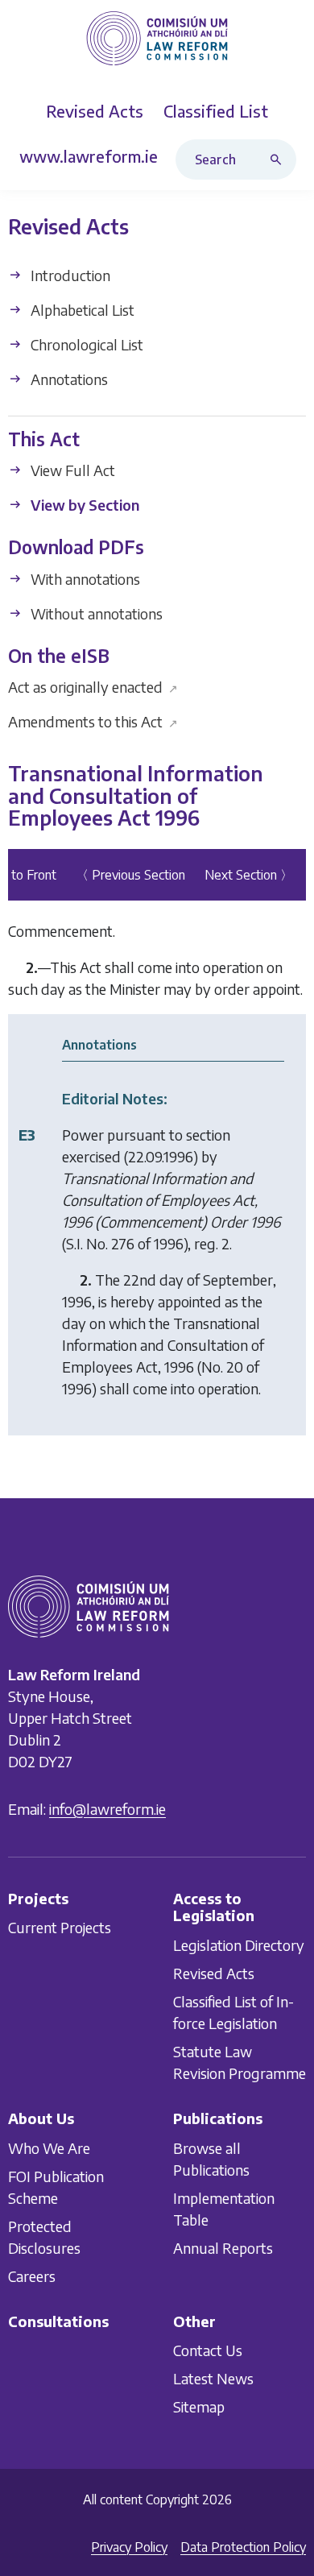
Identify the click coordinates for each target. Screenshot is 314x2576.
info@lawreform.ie (107, 1808)
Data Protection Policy (243, 2547)
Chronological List (85, 344)
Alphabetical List (81, 310)
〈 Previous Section (130, 875)
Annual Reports (223, 2247)
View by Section (83, 505)
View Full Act (71, 470)
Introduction (69, 275)
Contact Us (208, 2350)
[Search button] (279, 159)
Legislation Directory (239, 1945)
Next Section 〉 (249, 875)
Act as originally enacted (93, 687)
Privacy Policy (129, 2547)
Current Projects (60, 1927)
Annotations (68, 379)
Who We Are (49, 2147)
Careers (32, 2275)
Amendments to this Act (93, 721)
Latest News (213, 2378)
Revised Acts (214, 1973)
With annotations (84, 579)
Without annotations (95, 613)
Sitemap (199, 2406)
